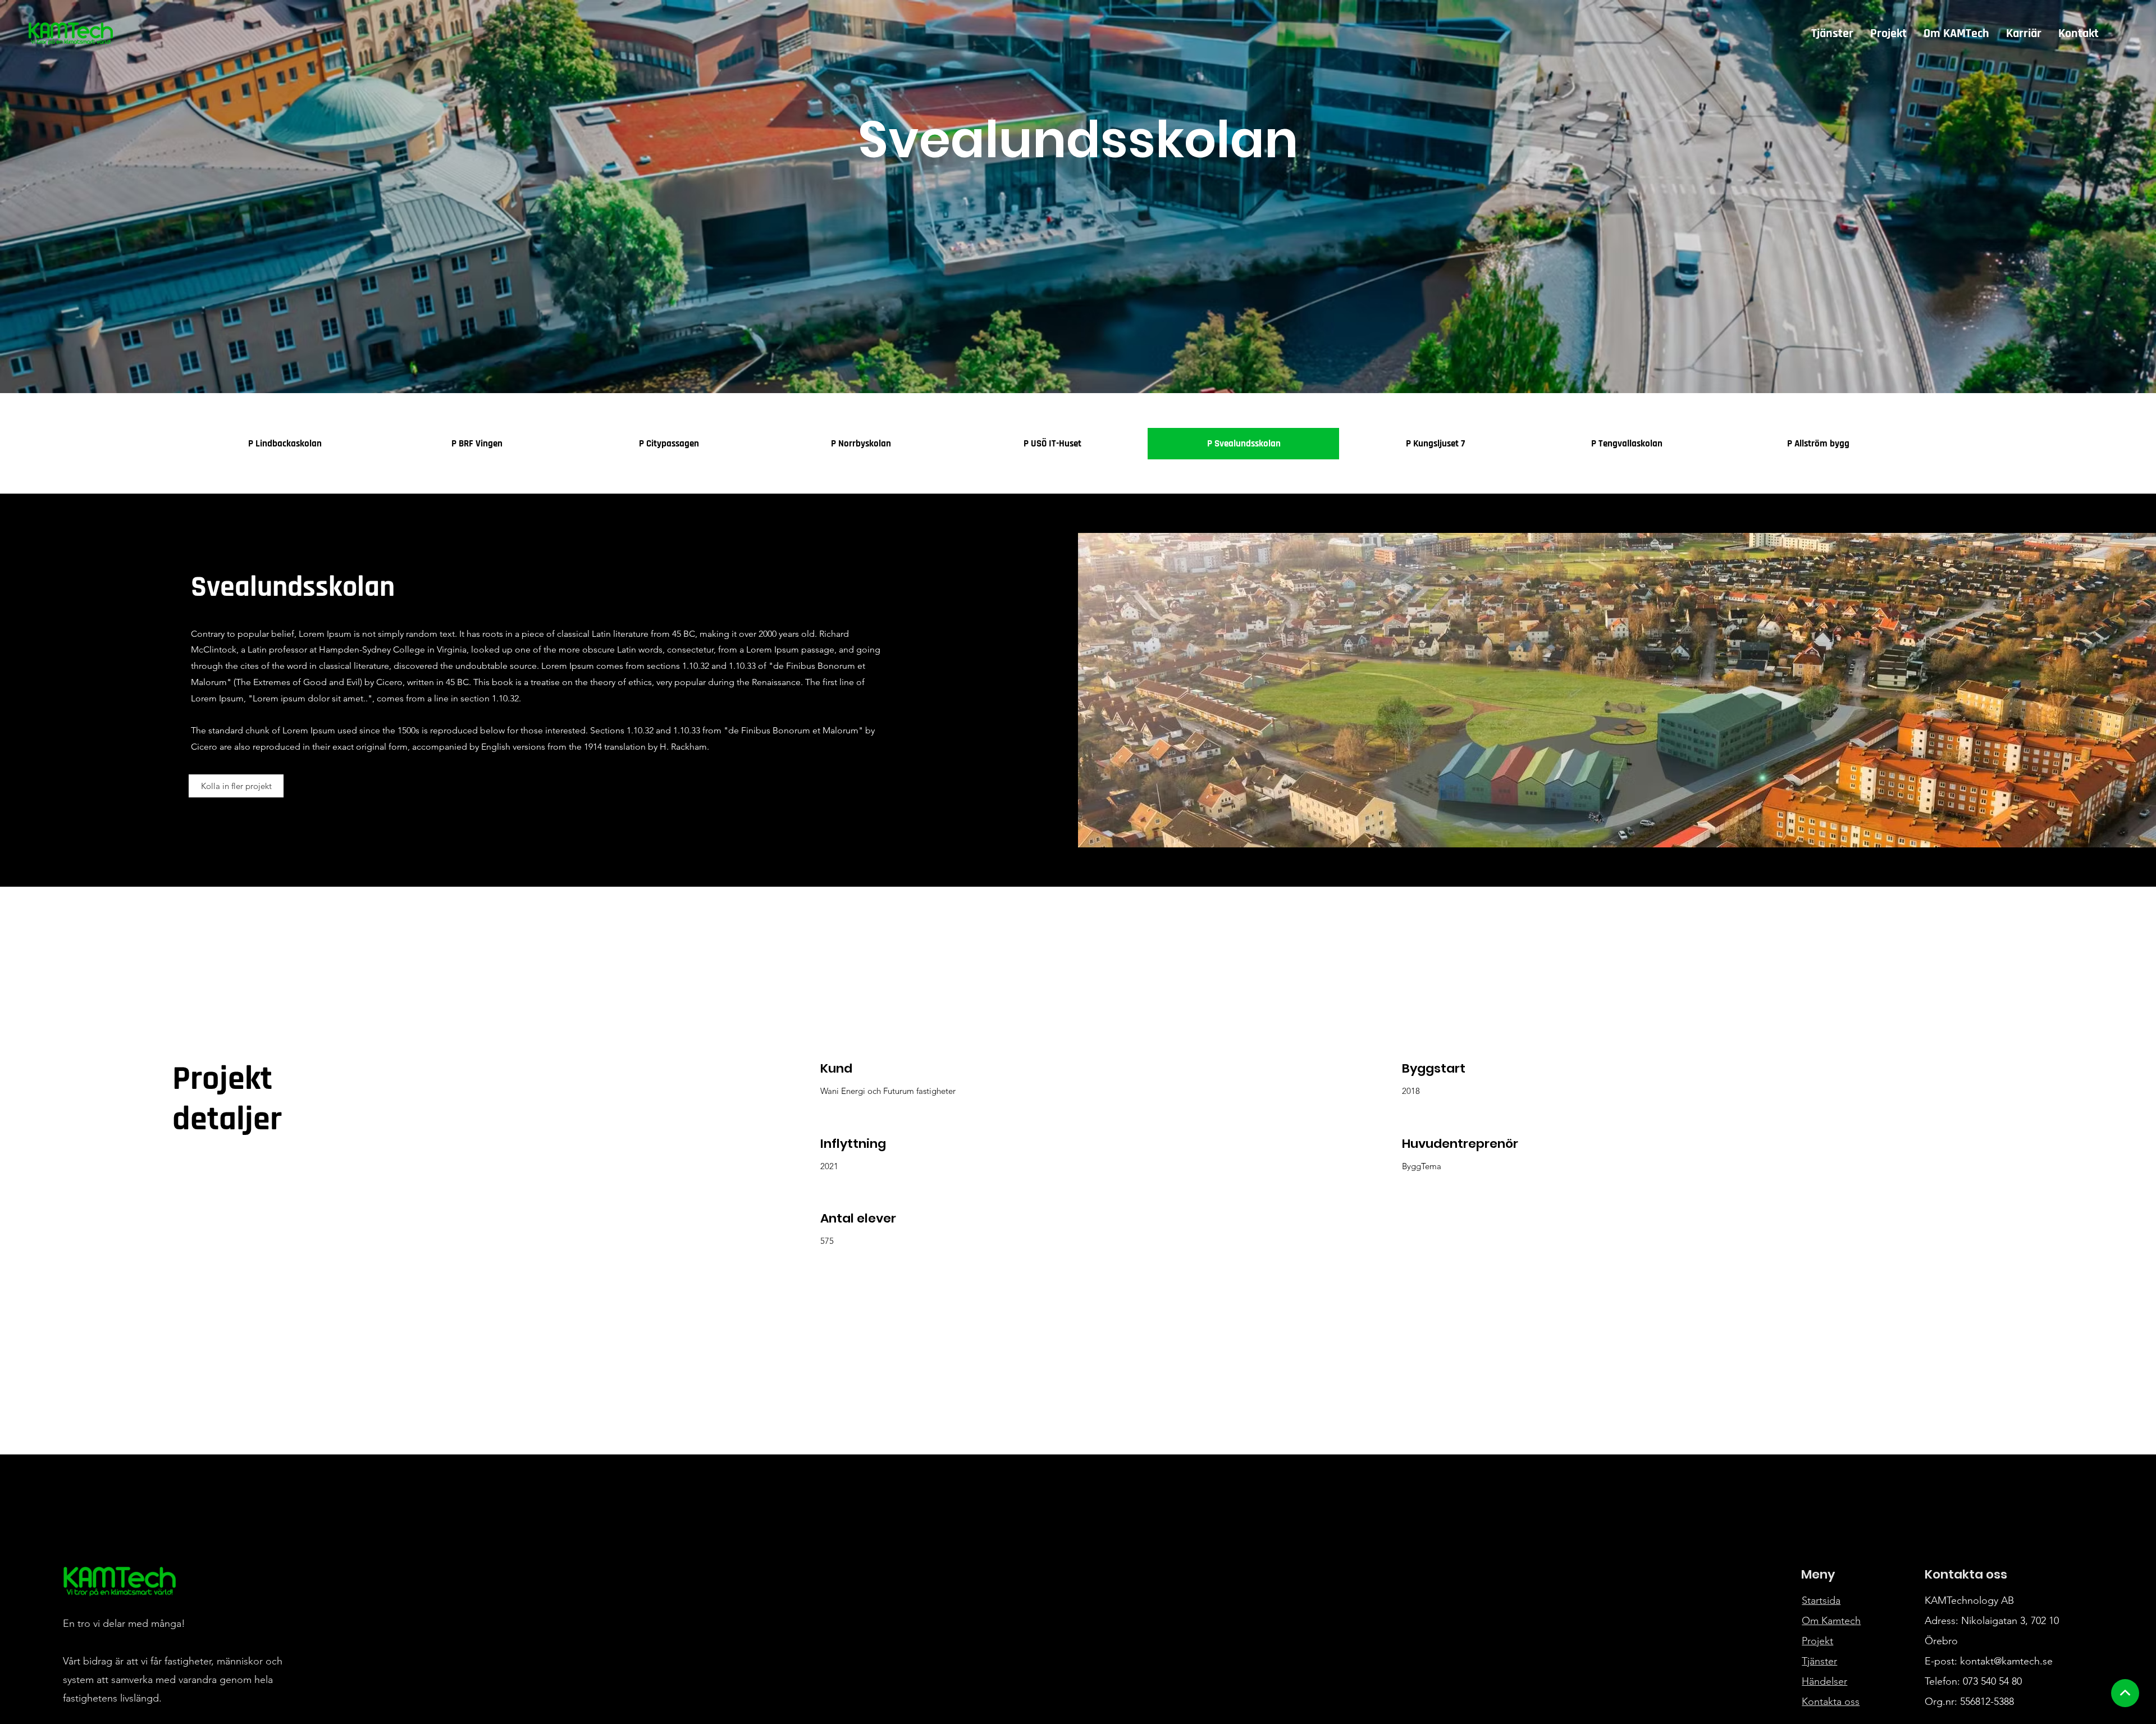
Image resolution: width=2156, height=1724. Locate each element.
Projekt (1817, 1641)
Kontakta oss (1831, 1702)
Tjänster (1819, 1661)
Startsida (1821, 1600)
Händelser (1824, 1681)
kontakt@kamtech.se (2006, 1661)
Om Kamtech (1831, 1621)
